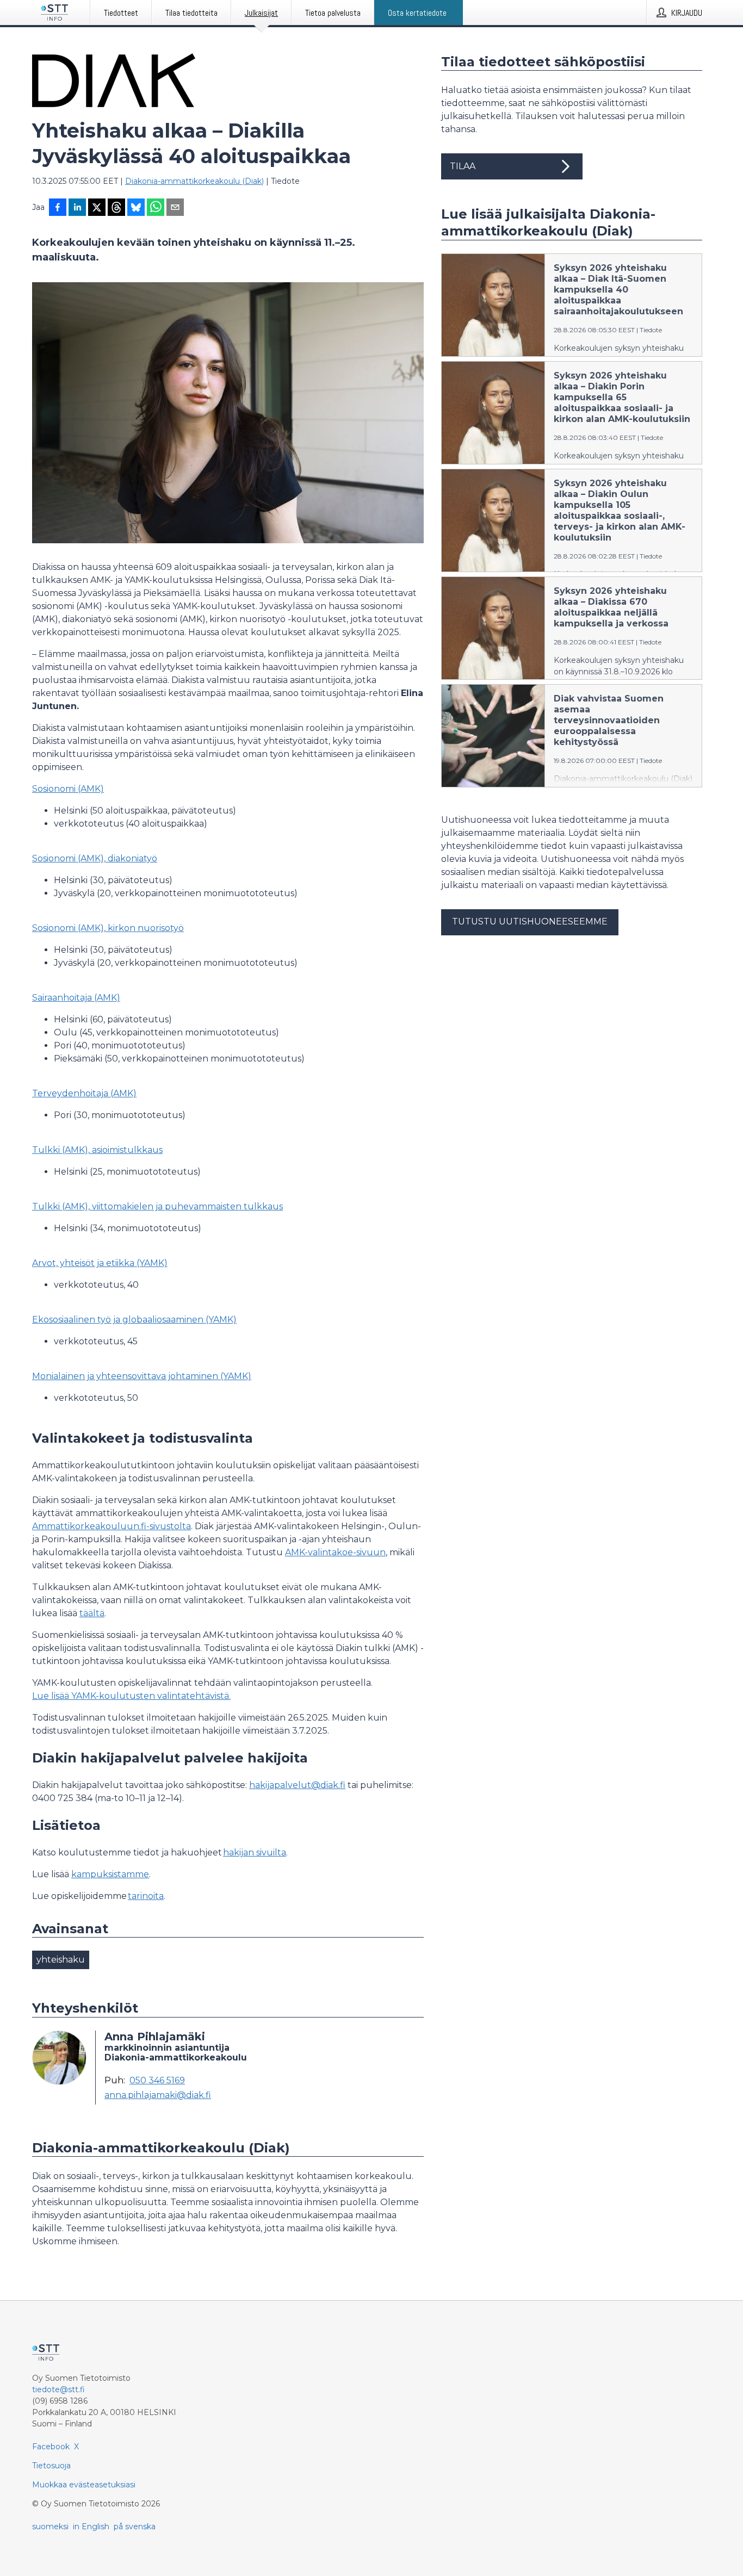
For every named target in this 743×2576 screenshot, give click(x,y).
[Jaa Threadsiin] (116, 208)
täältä (92, 1613)
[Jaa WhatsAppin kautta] (156, 208)
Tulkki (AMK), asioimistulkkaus (97, 1150)
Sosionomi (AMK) (68, 789)
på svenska (135, 2527)
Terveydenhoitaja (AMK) (84, 1093)
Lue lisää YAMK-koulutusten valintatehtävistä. (131, 1696)
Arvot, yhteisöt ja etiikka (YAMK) (100, 1263)
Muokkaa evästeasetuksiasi (84, 2485)
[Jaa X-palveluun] (97, 208)
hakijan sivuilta (255, 1852)
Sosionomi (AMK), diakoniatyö (95, 858)
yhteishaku (61, 1960)
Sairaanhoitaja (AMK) (76, 998)
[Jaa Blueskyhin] (136, 208)
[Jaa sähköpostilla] (175, 208)
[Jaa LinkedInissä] (77, 208)
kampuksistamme (110, 1874)
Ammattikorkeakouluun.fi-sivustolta (112, 1526)
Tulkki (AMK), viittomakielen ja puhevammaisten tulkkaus (157, 1206)
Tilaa (463, 166)
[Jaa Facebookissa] (58, 208)
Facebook (51, 2447)
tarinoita (146, 1896)
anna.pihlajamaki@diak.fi (158, 2095)
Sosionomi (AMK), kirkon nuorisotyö (108, 928)
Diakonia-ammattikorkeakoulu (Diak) (194, 181)
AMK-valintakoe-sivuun (335, 1552)
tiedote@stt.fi (58, 2389)
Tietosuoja (51, 2466)
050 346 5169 (157, 2081)
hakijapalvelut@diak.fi (297, 1785)
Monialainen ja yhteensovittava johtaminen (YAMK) (142, 1376)
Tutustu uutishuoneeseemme (530, 921)
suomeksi (50, 2527)
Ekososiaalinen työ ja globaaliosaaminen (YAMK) (134, 1320)
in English (91, 2527)
